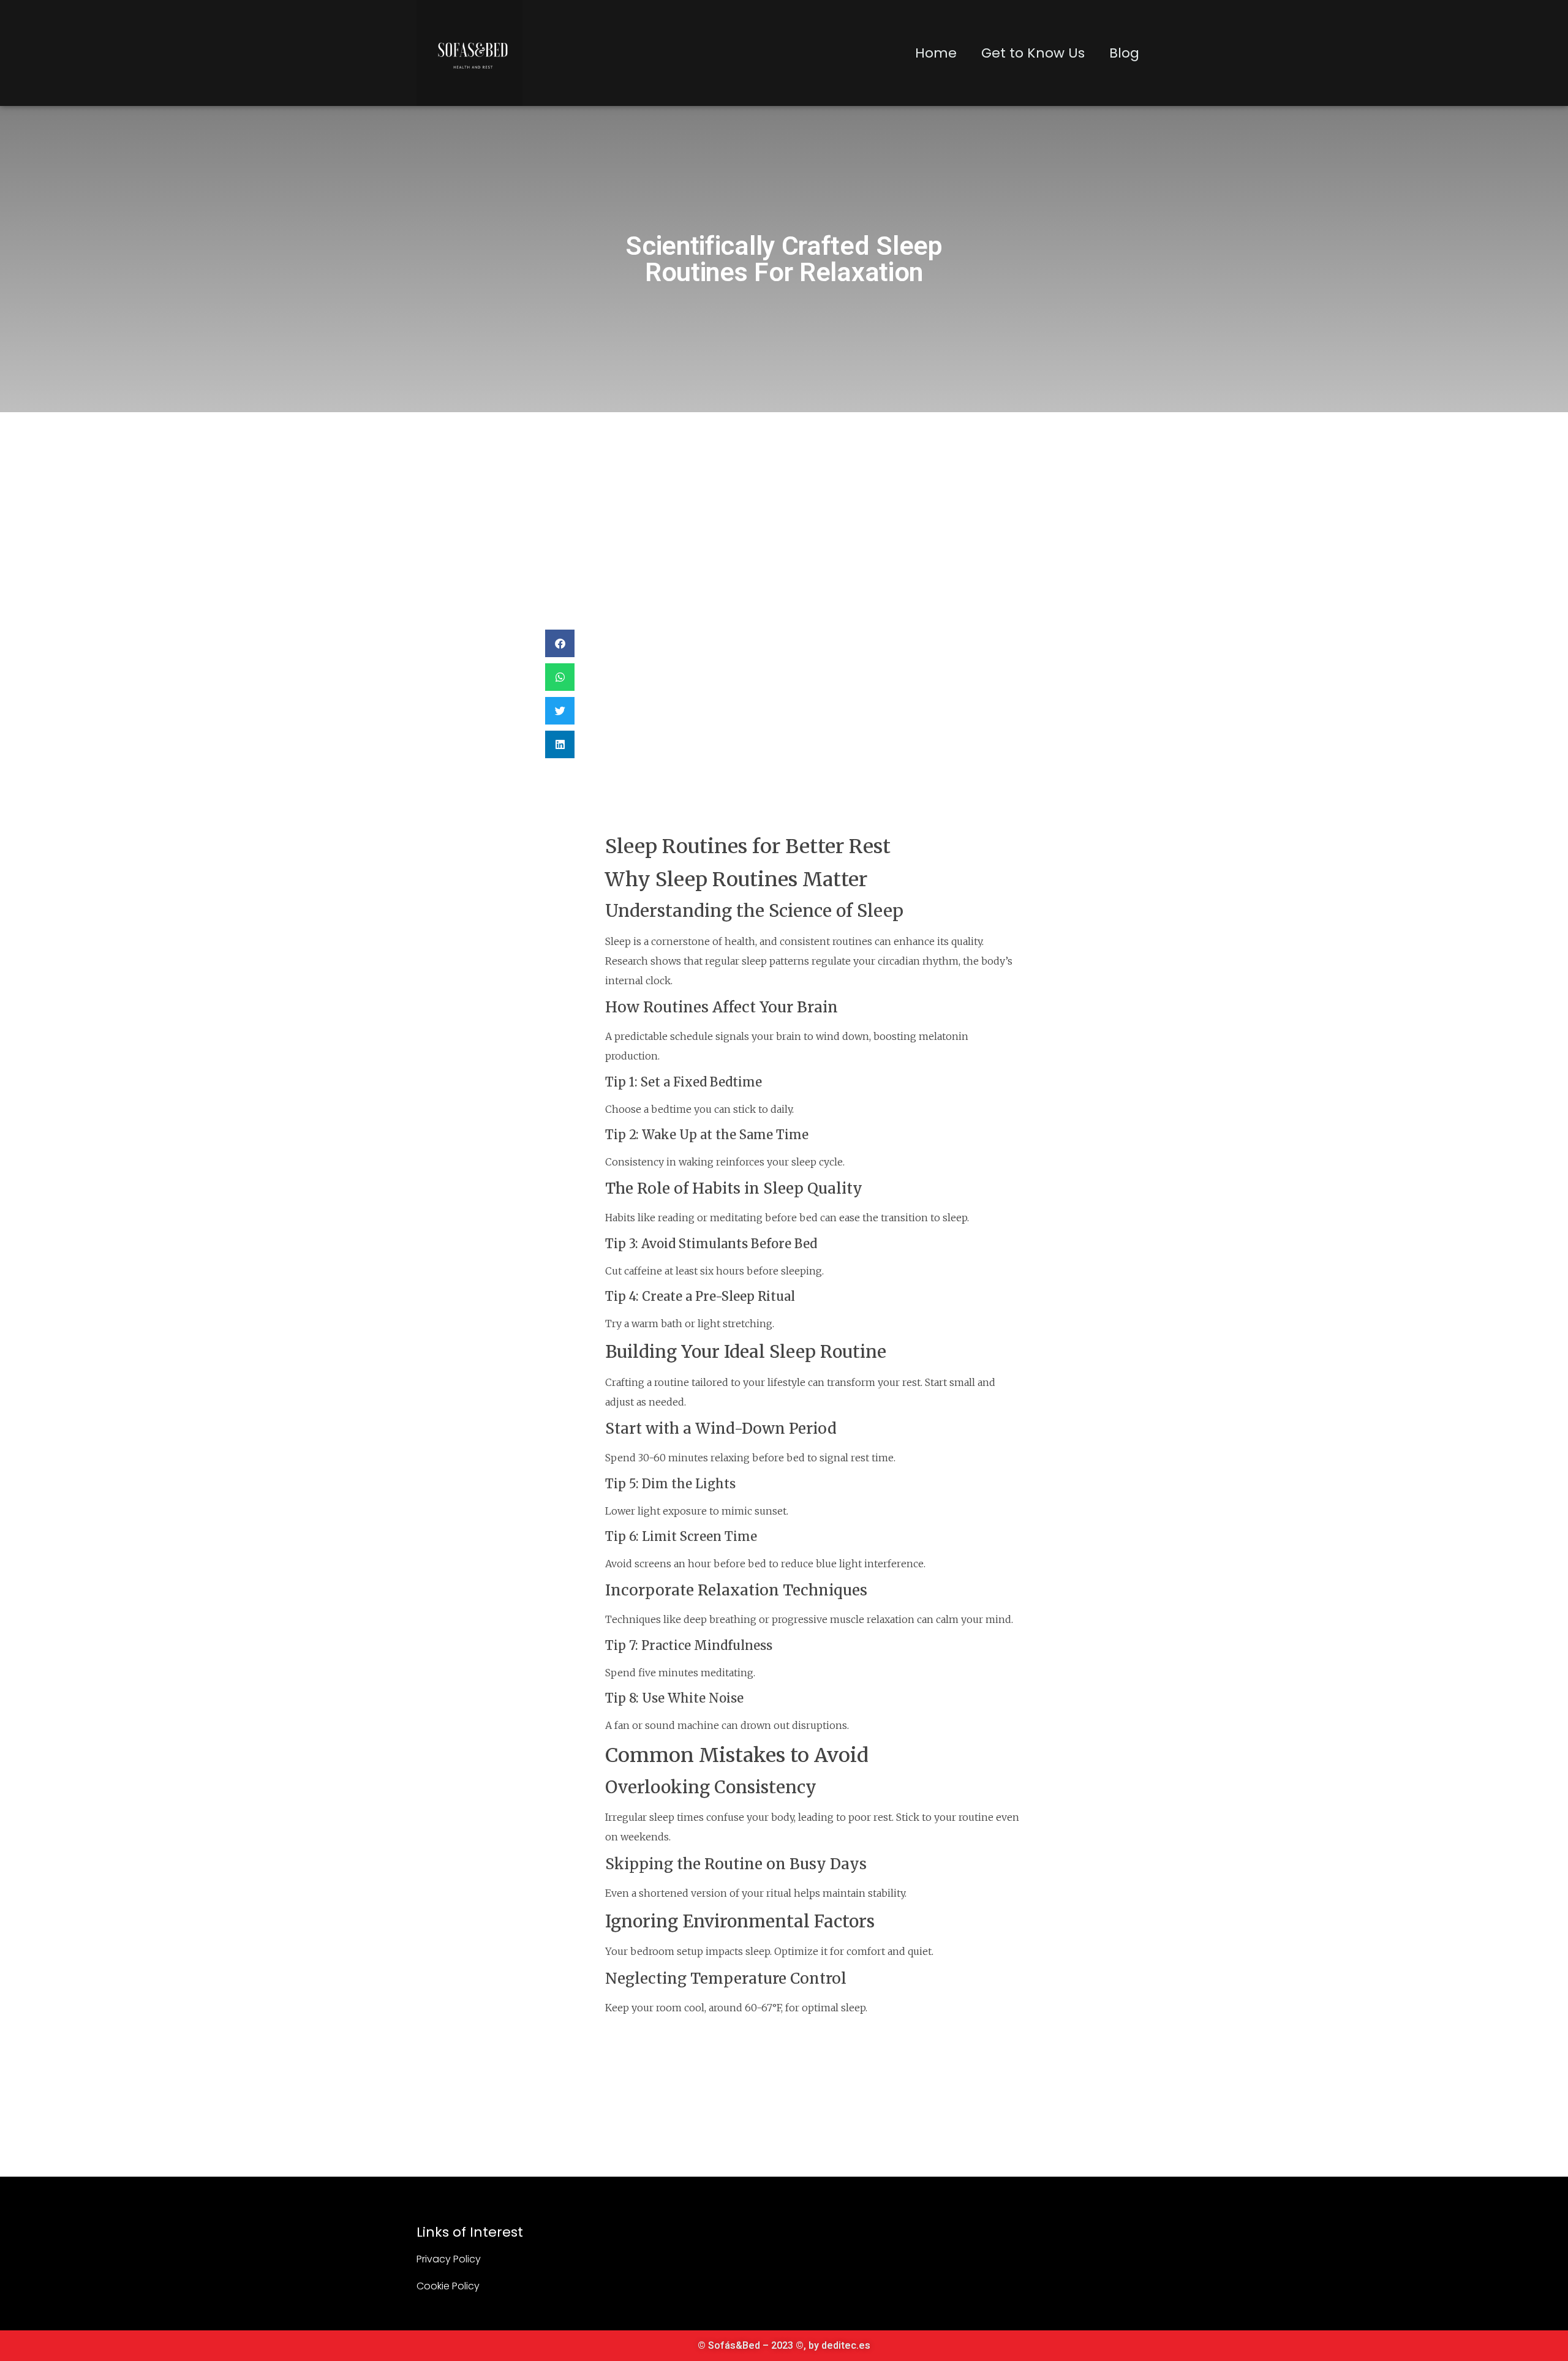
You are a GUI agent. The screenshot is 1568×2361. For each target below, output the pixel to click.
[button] (560, 643)
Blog (1124, 53)
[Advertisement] (784, 504)
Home (936, 53)
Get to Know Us (1033, 53)
